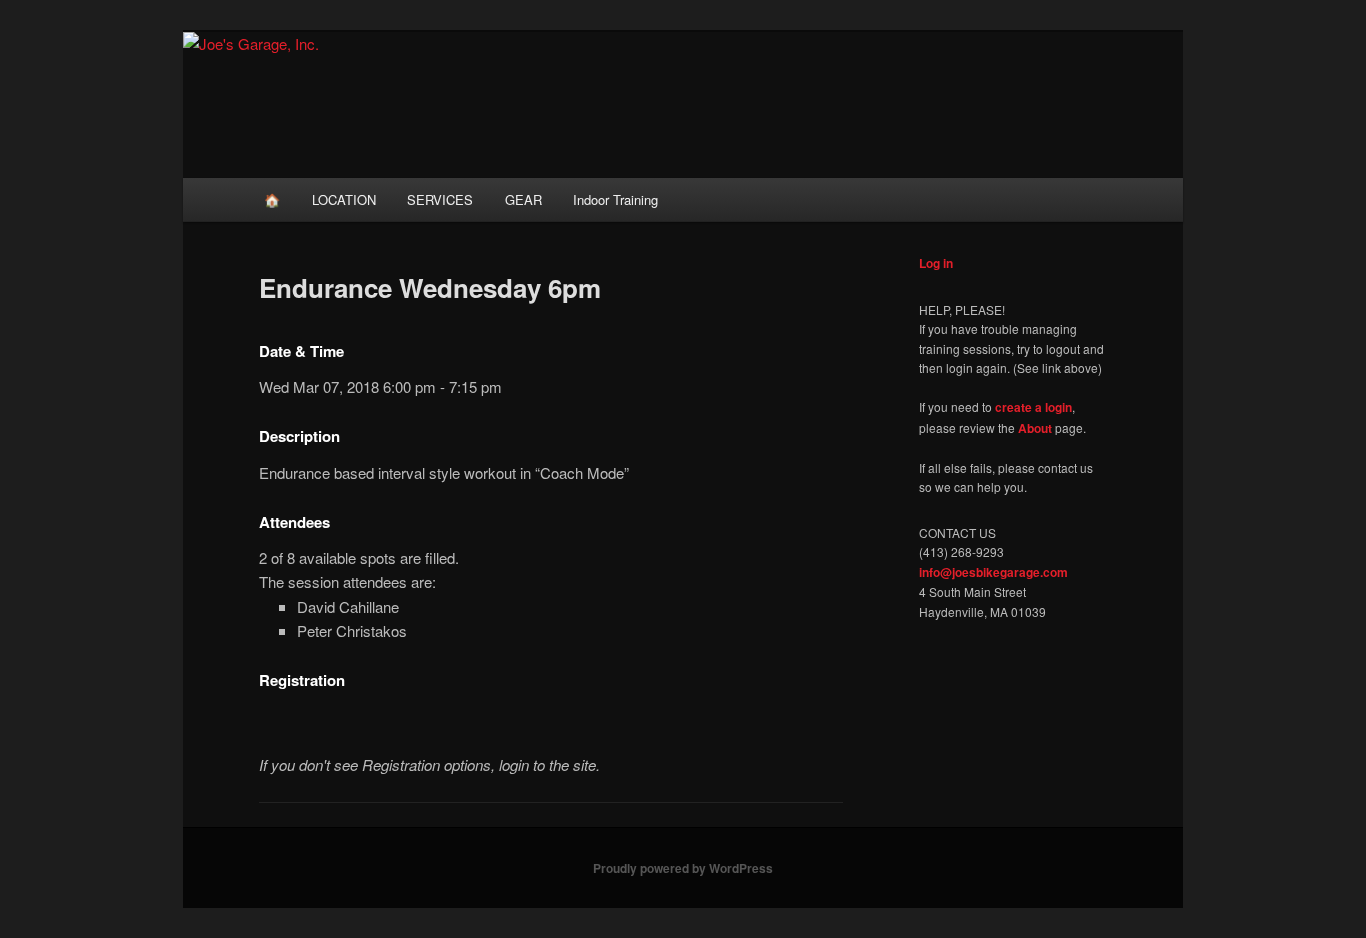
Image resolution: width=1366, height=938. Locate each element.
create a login (1033, 407)
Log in (936, 263)
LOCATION (344, 199)
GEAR (523, 199)
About (1035, 428)
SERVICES (440, 199)
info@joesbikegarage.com (993, 572)
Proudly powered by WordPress (683, 868)
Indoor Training (615, 199)
